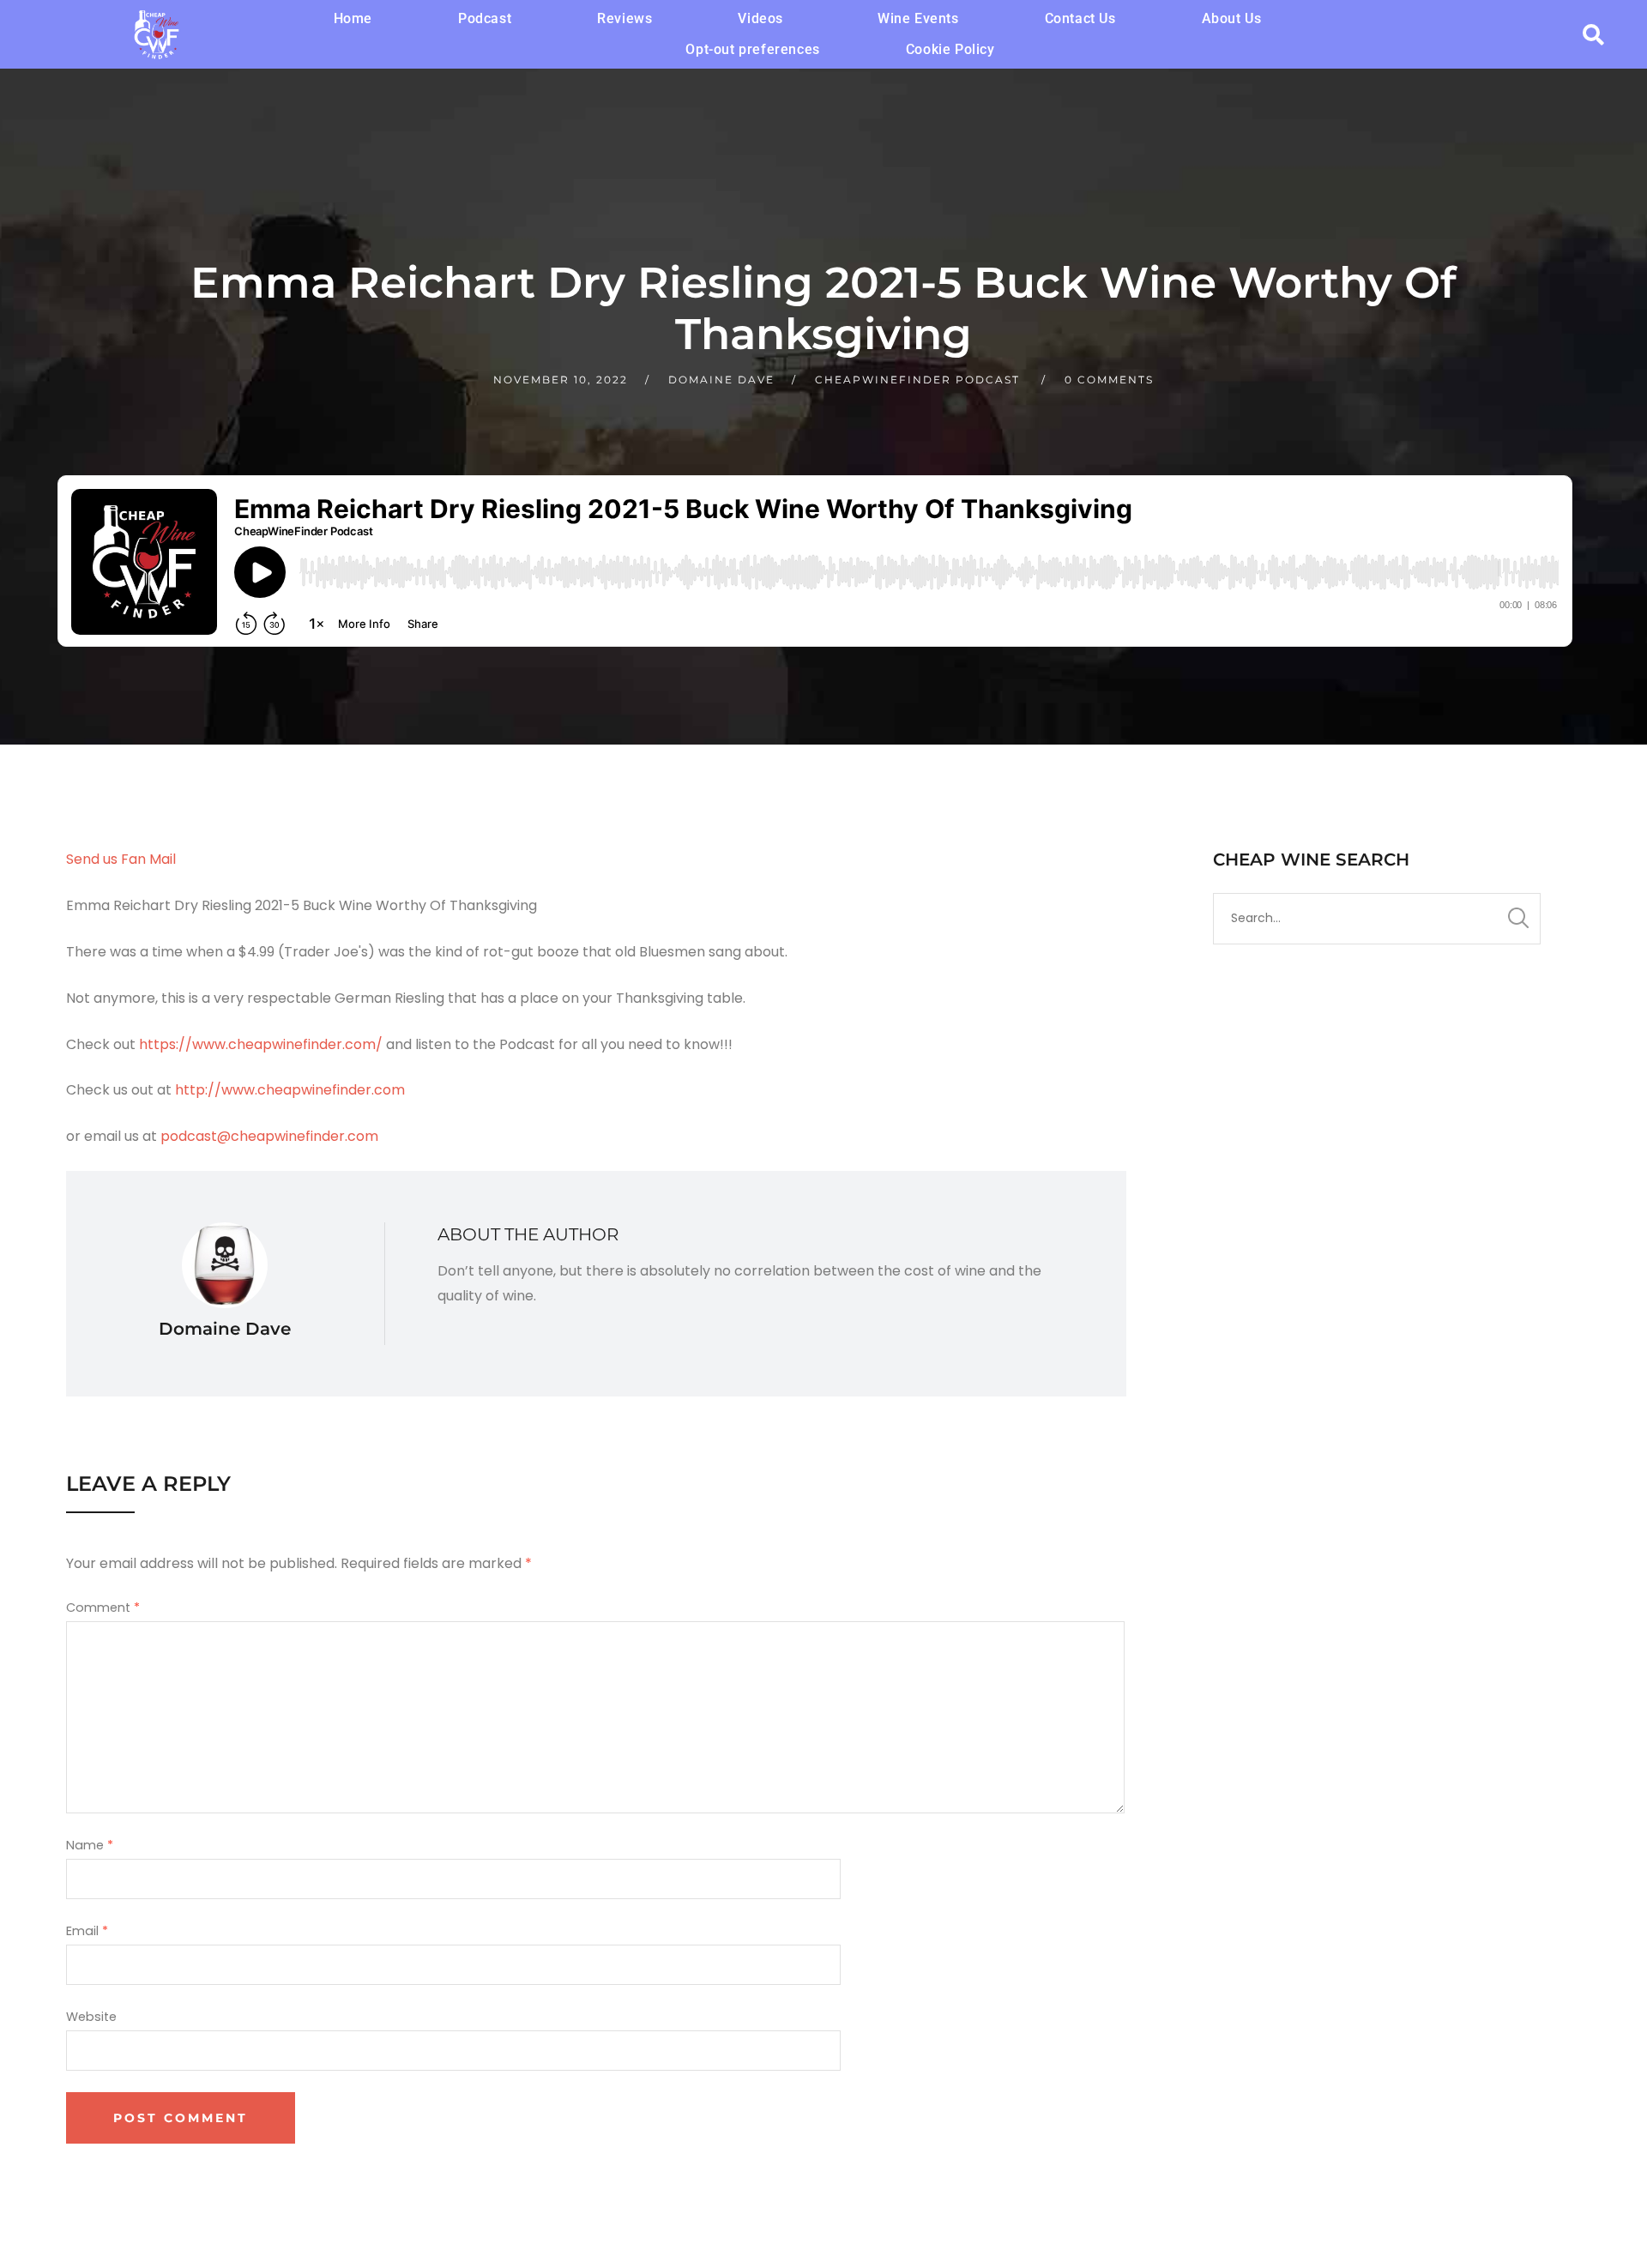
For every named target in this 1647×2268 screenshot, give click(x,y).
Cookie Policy (950, 49)
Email (87, 1931)
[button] (765, 19)
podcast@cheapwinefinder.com (269, 1136)
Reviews (624, 18)
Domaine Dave (721, 380)
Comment (103, 1608)
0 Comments (1109, 380)
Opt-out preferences (752, 49)
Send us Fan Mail (121, 859)
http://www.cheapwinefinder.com (290, 1090)
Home (353, 18)
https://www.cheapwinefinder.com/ (261, 1044)
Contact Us (1080, 18)
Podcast (485, 18)
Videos (760, 18)
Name (90, 1845)
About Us (1232, 18)
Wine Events (918, 18)
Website (91, 2017)
